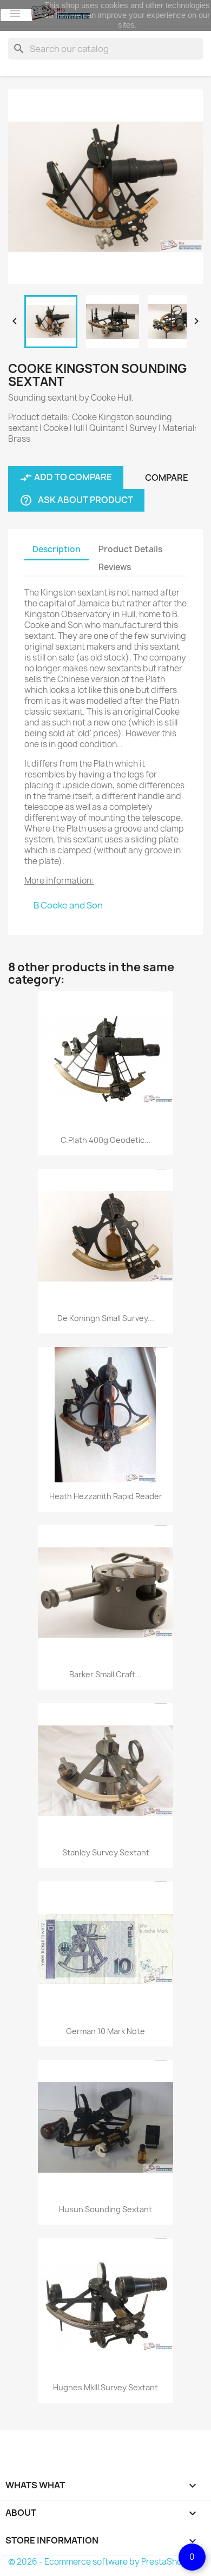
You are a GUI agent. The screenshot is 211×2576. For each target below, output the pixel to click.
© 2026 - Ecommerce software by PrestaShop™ (101, 2562)
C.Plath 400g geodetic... (106, 1140)
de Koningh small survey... (106, 1318)
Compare (167, 478)
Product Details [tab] (130, 549)
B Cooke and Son (68, 905)
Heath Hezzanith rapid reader (106, 1496)
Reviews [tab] (115, 567)
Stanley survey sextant (106, 1852)
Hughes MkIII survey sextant (105, 2387)
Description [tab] (57, 549)
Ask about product (76, 501)
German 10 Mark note (105, 2031)
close (17, 15)
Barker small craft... (105, 1674)
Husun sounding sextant (105, 2209)
